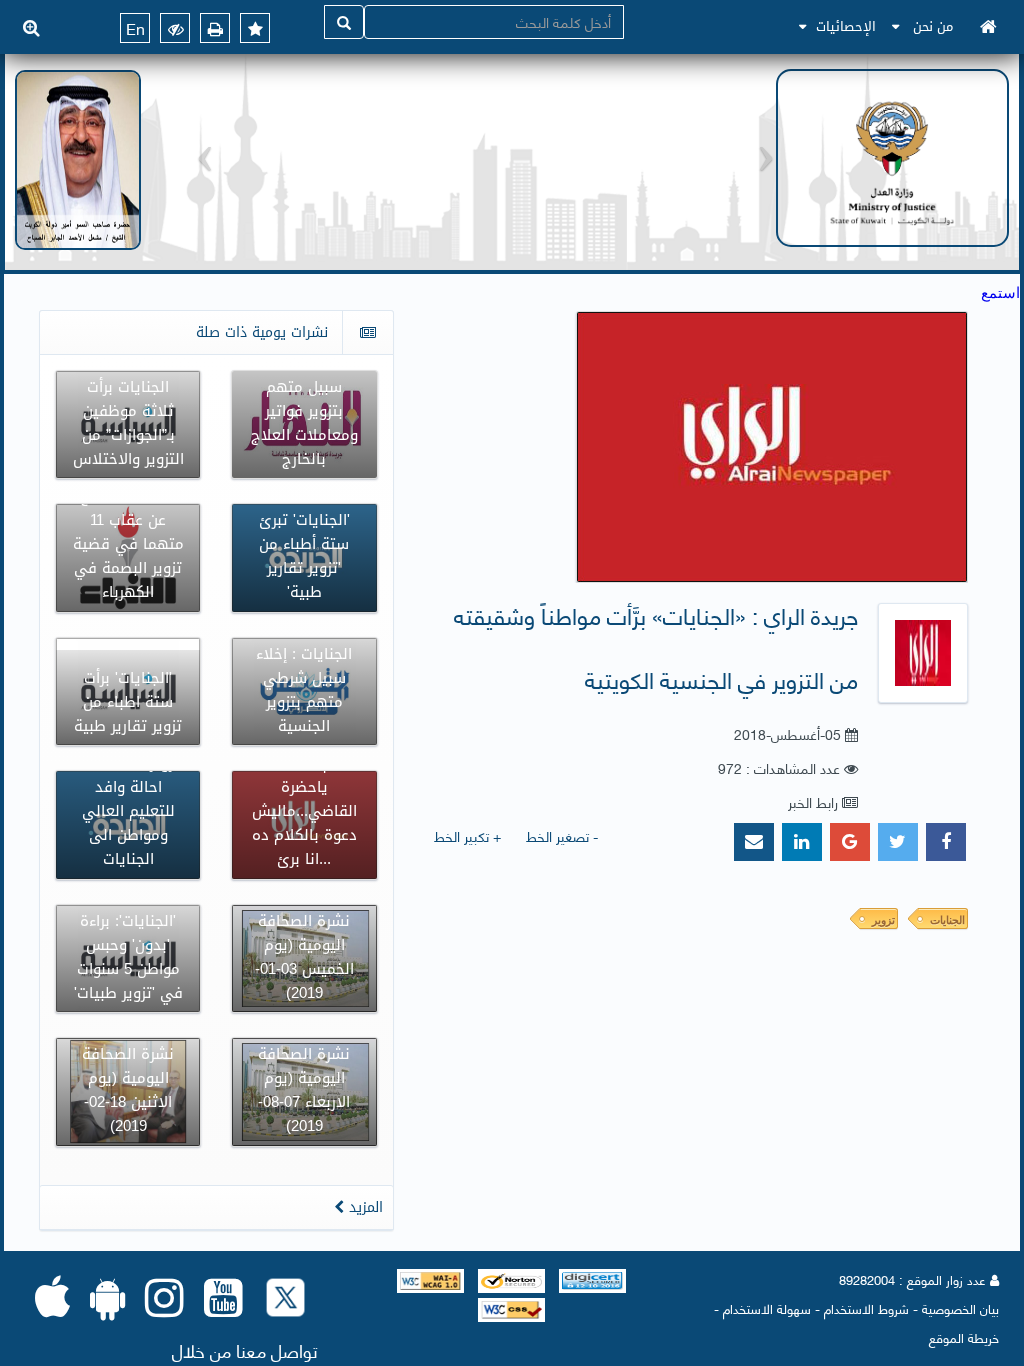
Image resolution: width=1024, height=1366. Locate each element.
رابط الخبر (813, 801)
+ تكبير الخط (467, 835)
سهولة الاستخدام (767, 1308)
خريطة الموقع (964, 1337)
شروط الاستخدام (866, 1308)
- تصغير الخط (562, 835)
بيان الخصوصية (960, 1308)
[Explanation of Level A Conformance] (430, 1279)
